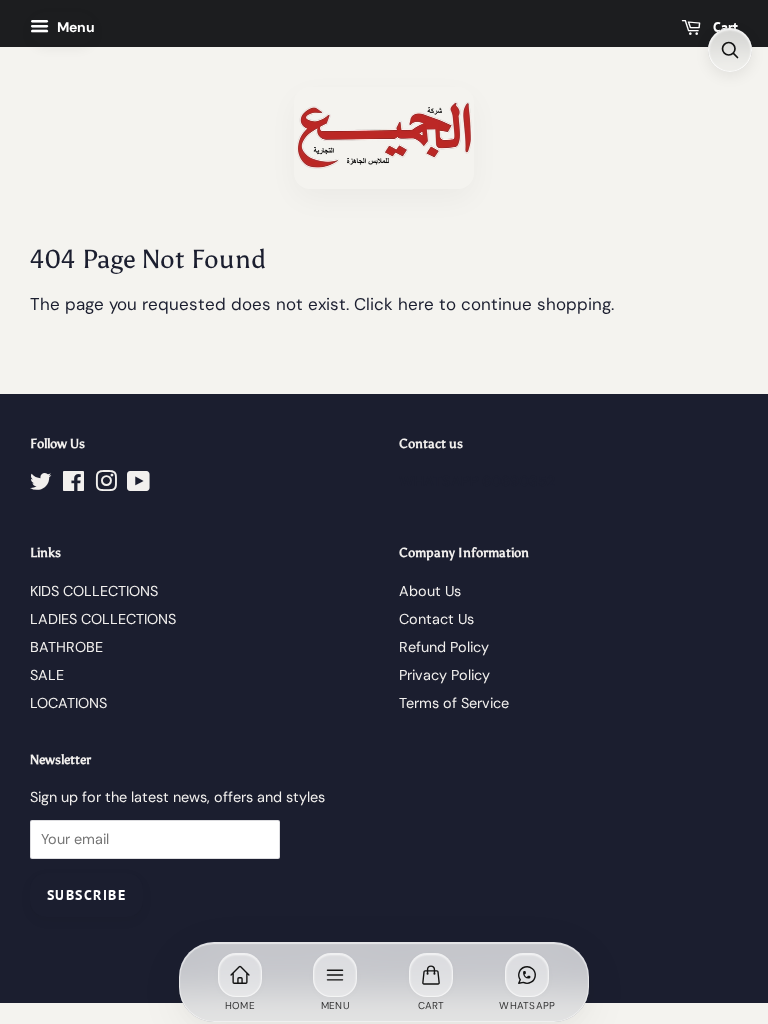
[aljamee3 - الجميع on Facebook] (73, 485)
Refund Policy (444, 647)
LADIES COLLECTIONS (103, 619)
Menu (74, 27)
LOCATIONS (68, 703)
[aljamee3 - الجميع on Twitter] (41, 485)
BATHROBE (66, 647)
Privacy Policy (444, 675)
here (416, 304)
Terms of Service (454, 703)
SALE (47, 675)
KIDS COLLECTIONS (94, 591)
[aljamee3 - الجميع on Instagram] (106, 485)
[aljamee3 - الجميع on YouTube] (138, 485)
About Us (430, 591)
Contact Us (436, 619)
